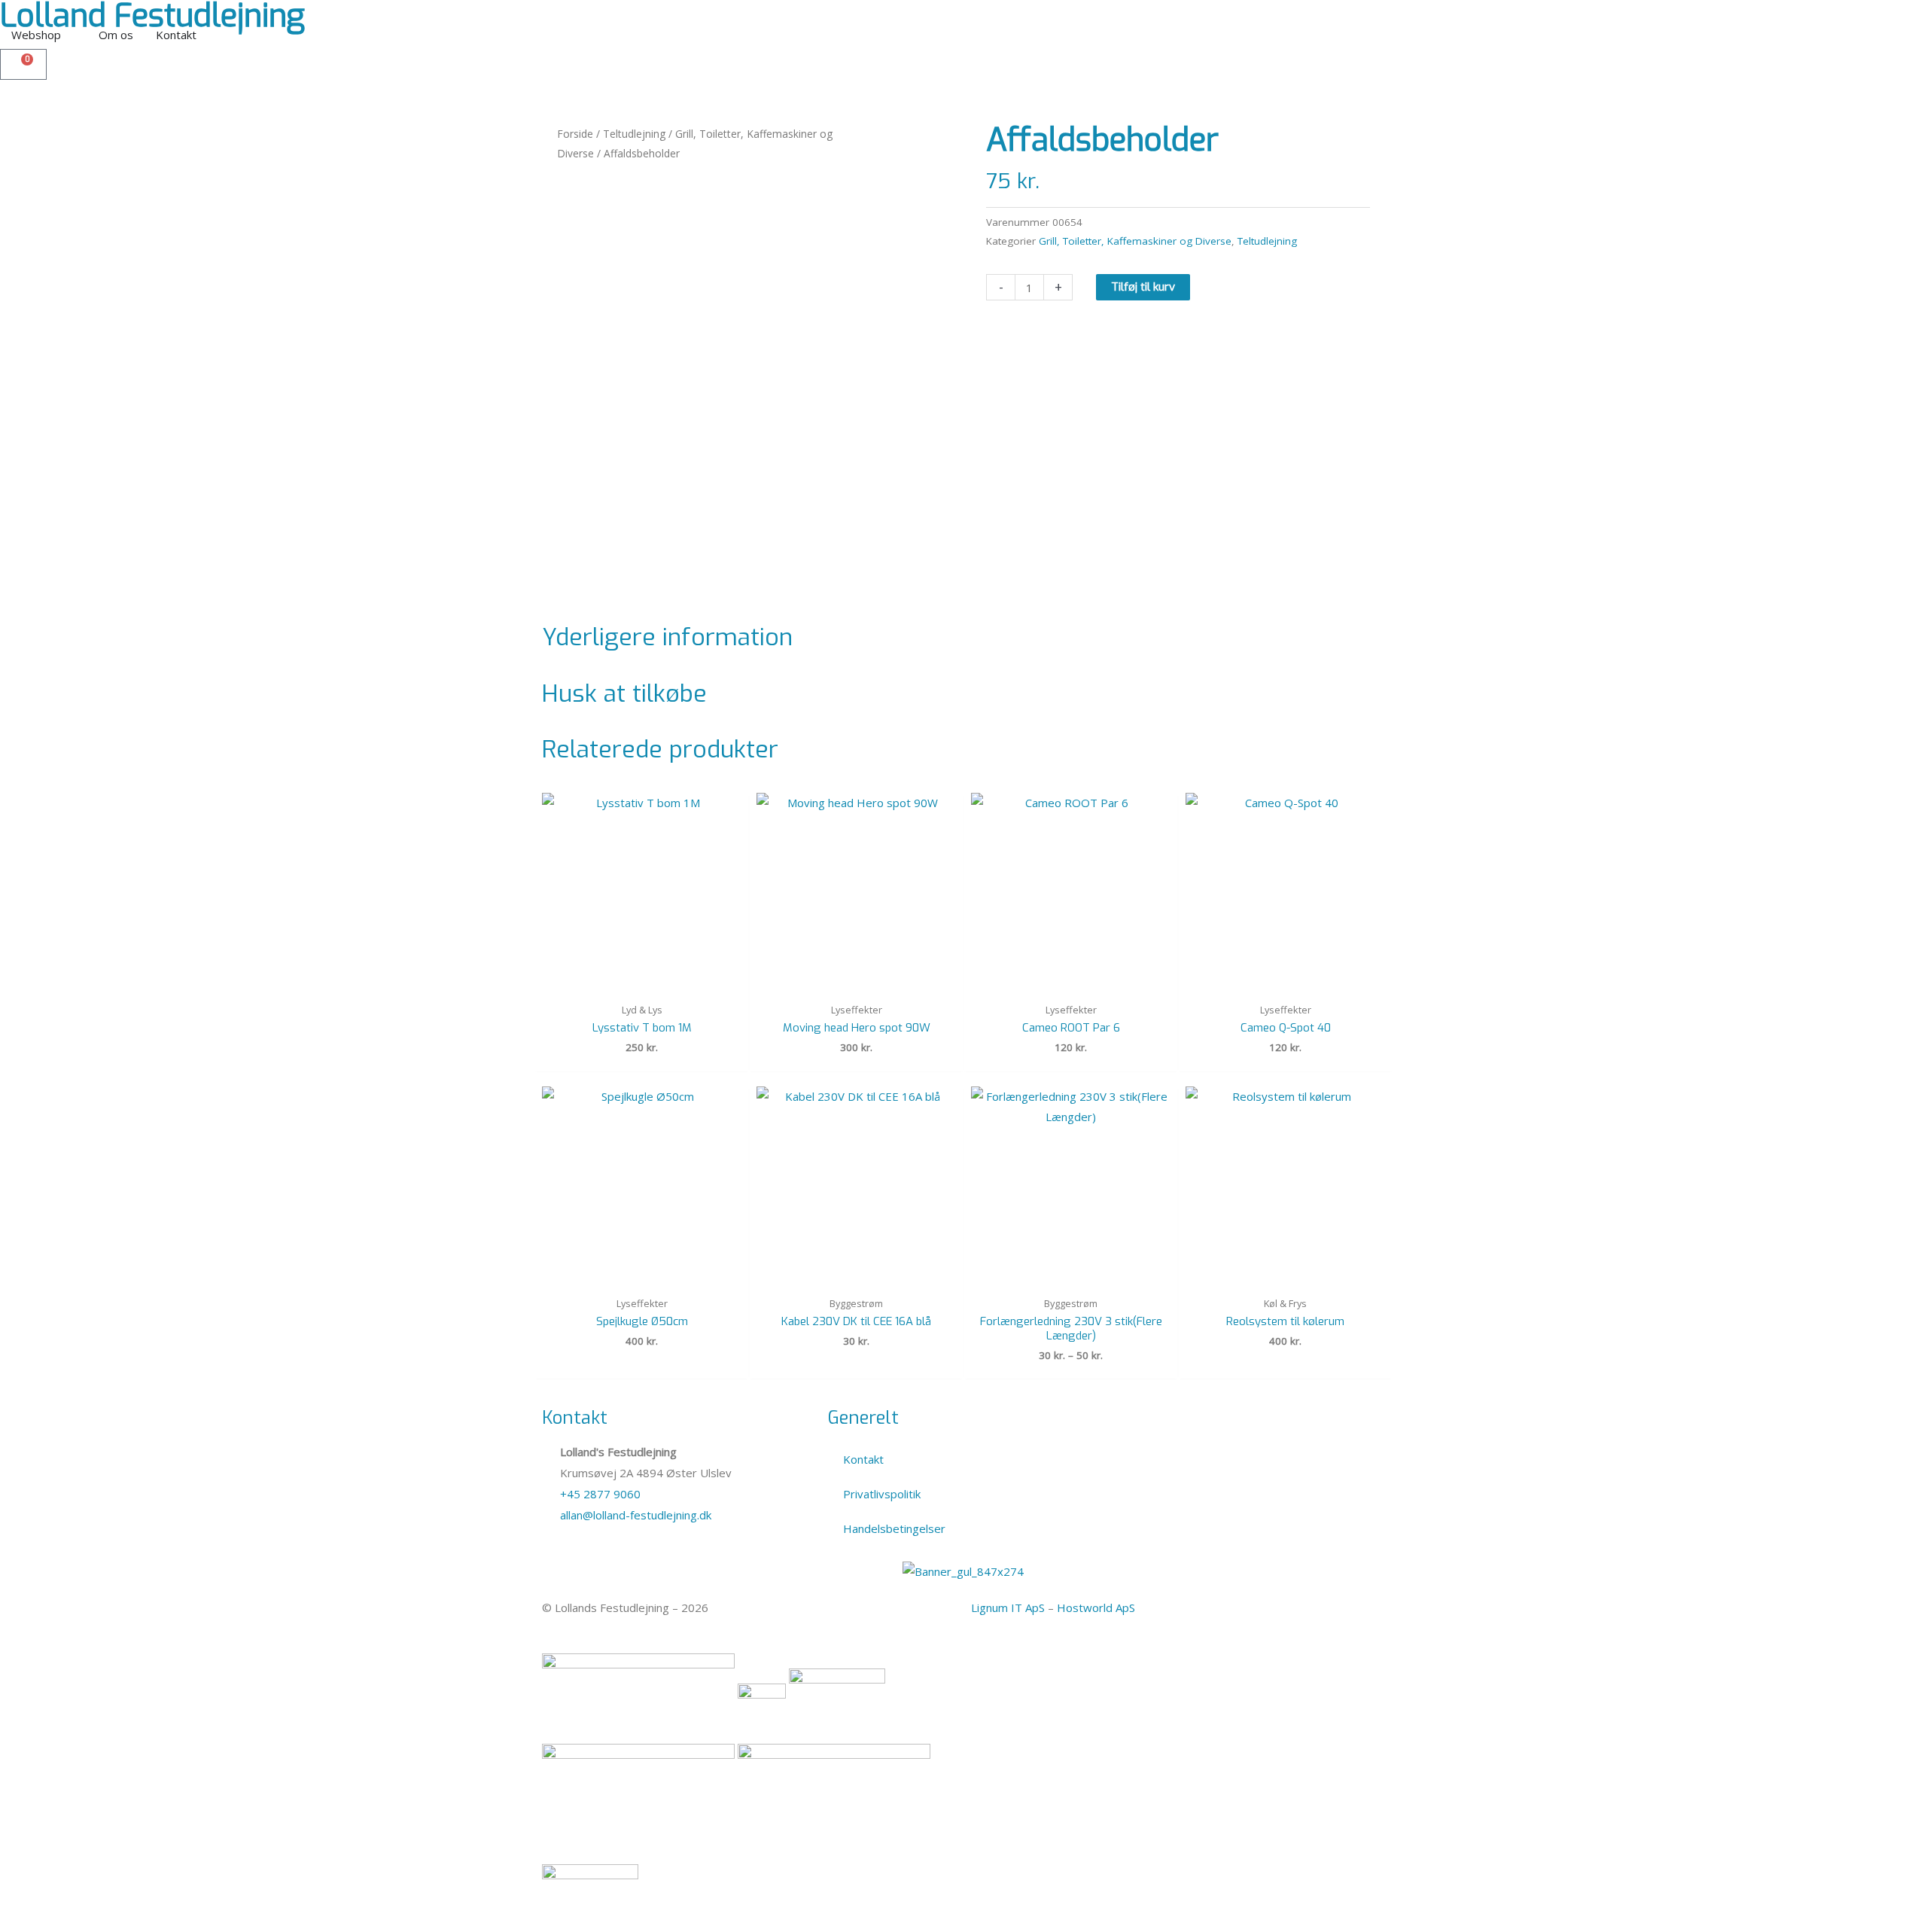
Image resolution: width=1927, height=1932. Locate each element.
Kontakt (863, 1459)
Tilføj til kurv (1143, 287)
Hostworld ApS (1096, 1607)
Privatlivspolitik (882, 1494)
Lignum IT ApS (1008, 1607)
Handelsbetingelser (894, 1528)
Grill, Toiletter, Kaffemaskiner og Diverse (1135, 241)
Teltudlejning (634, 134)
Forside (575, 134)
